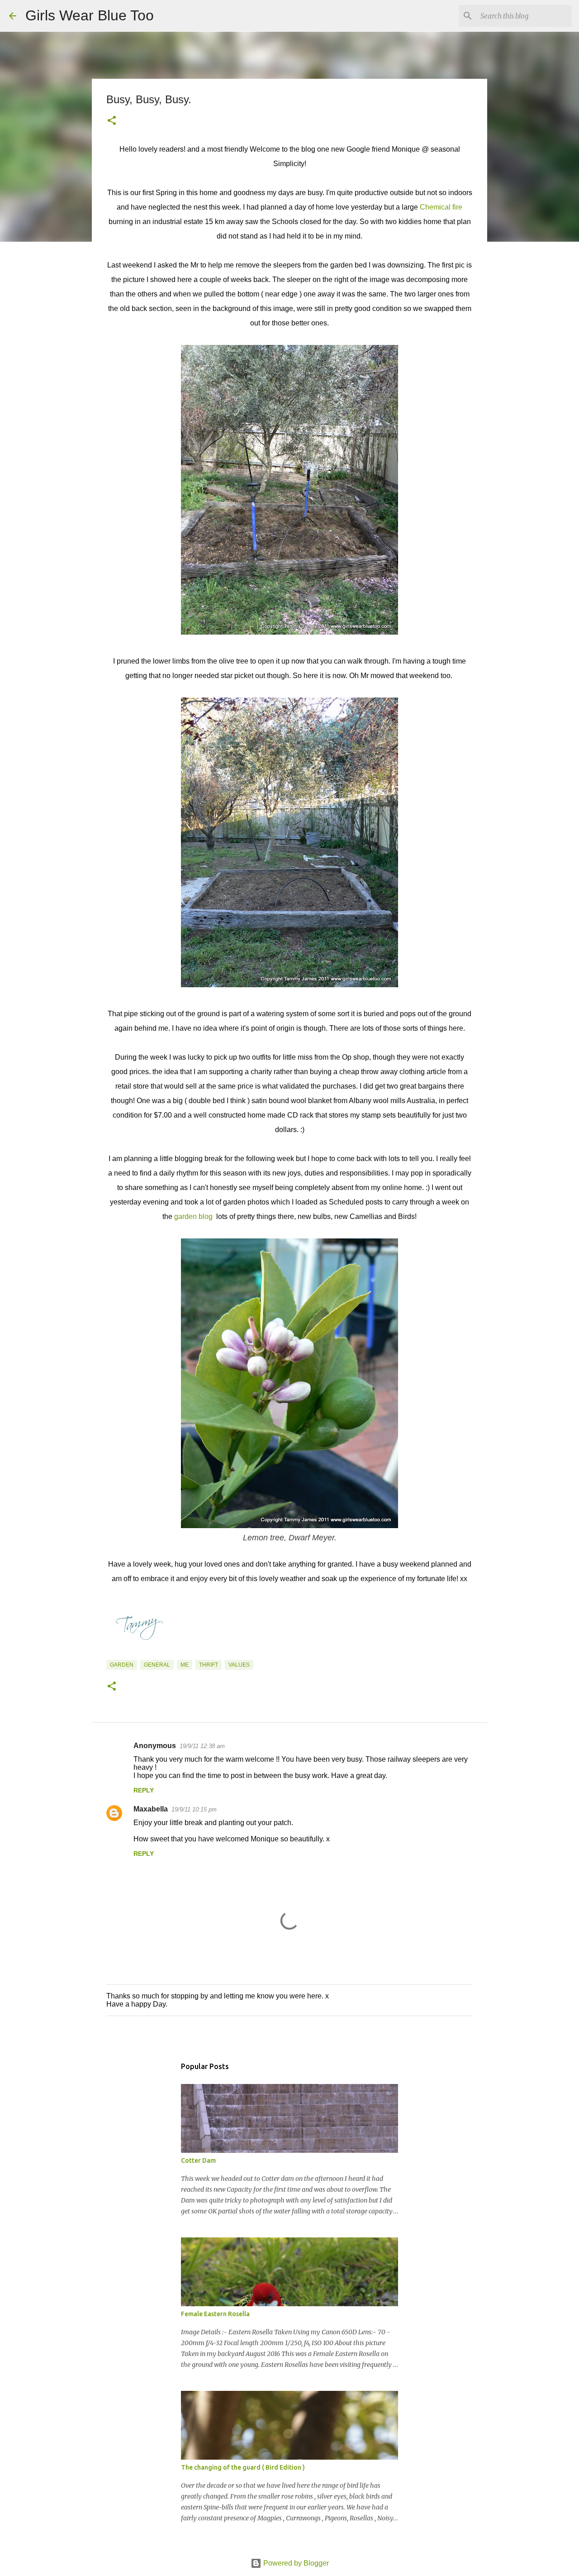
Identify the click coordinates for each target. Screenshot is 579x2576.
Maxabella (151, 1809)
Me (185, 1665)
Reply (144, 1790)
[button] (112, 121)
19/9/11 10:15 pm (194, 1809)
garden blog (194, 1216)
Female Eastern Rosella (215, 2314)
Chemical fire (441, 207)
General (157, 1665)
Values (239, 1665)
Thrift (209, 1665)
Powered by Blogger (295, 2563)
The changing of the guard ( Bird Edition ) (243, 2467)
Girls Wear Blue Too (90, 15)
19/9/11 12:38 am (202, 1746)
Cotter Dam (198, 2160)
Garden (122, 1665)
